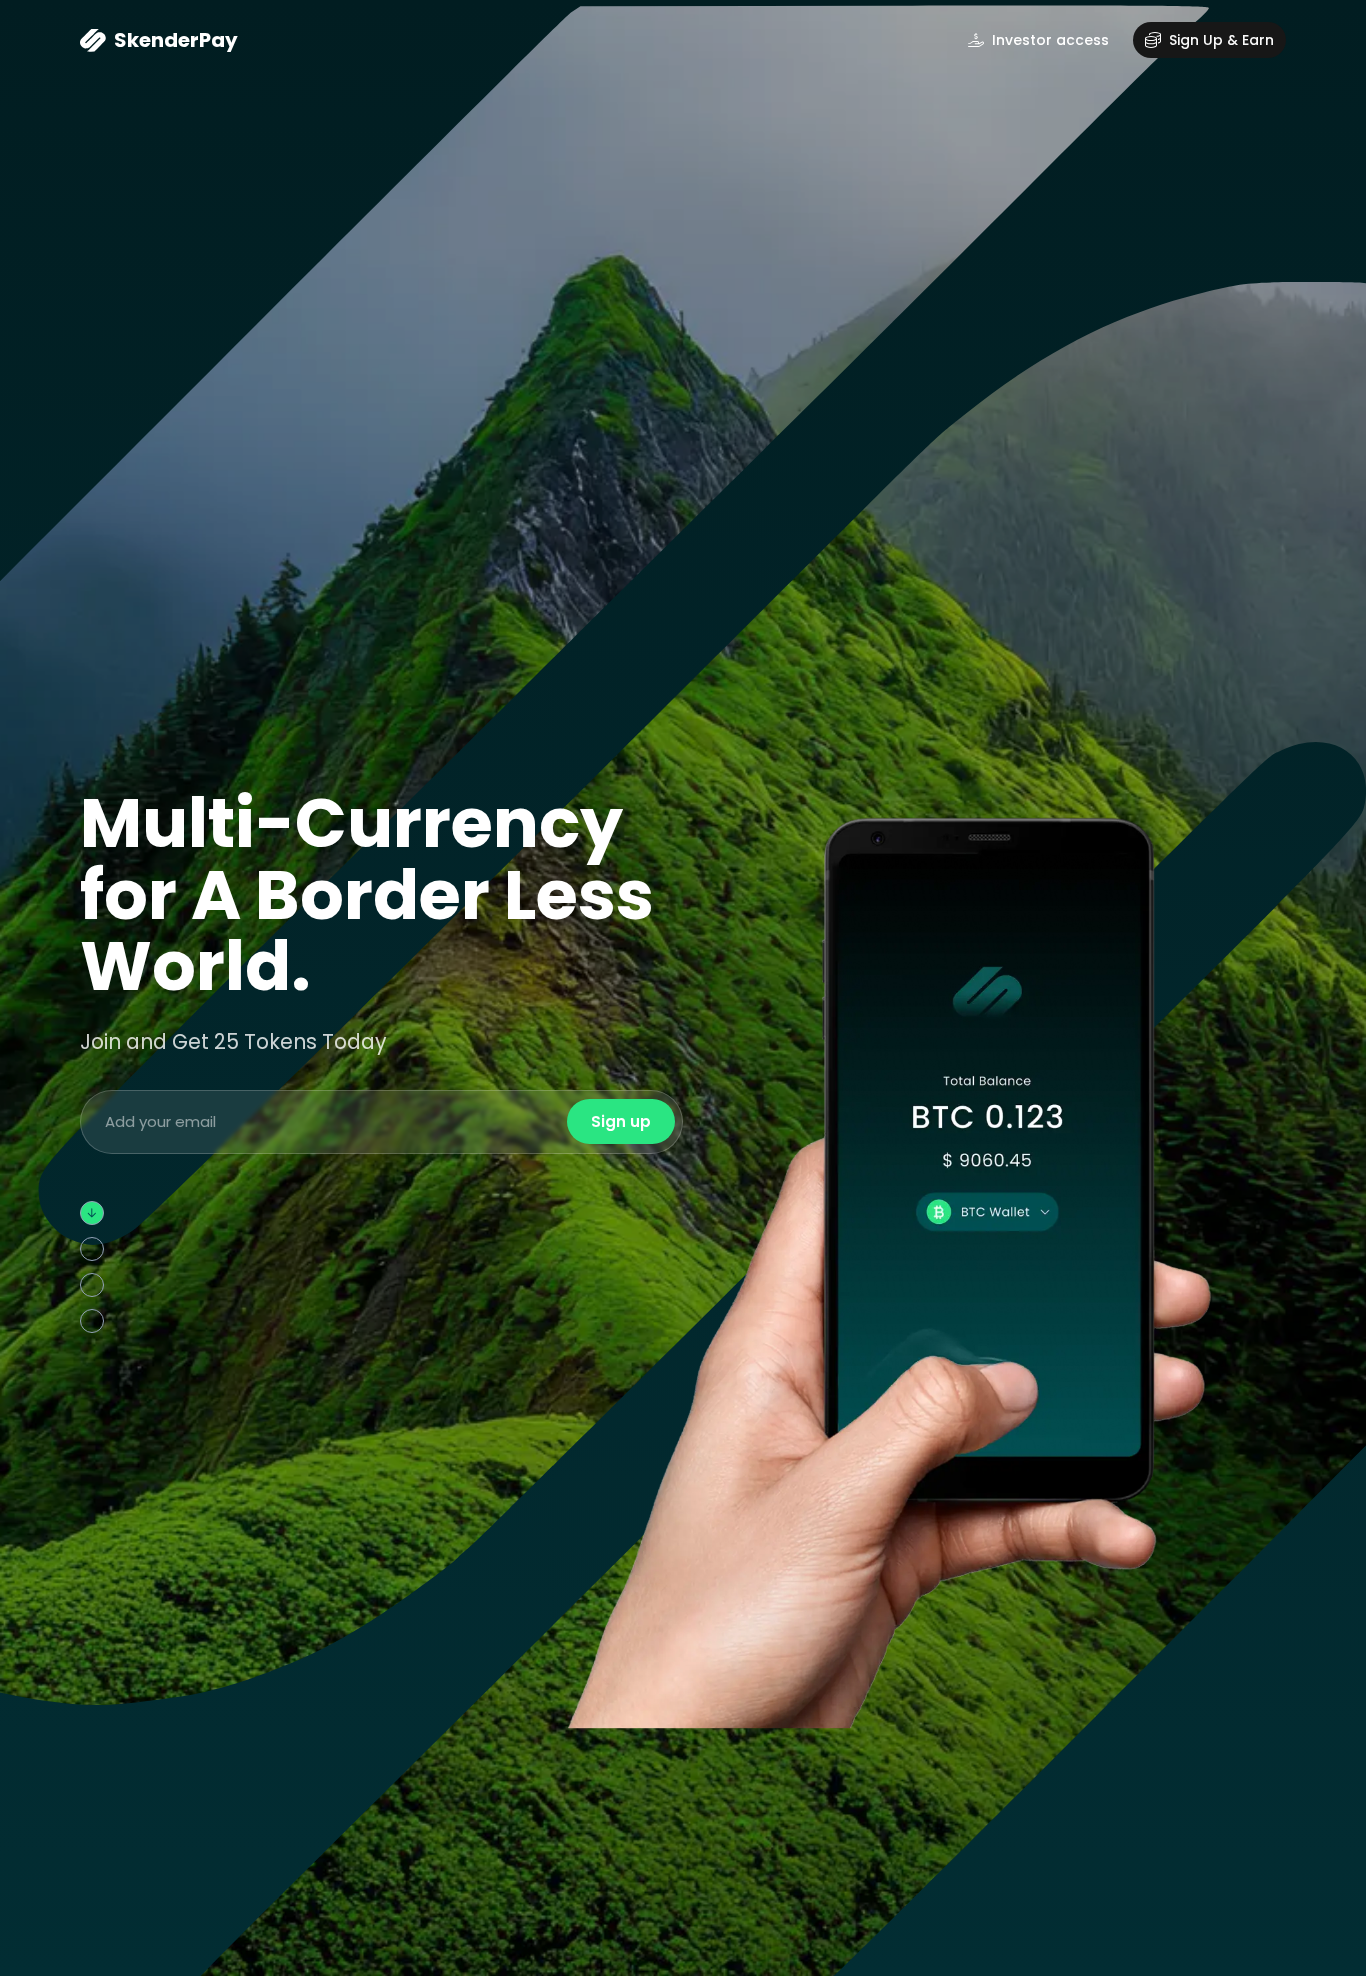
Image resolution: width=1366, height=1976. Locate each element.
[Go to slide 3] (98, 1364)
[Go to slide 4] (98, 1430)
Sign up (621, 1121)
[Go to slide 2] (98, 1329)
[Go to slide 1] (92, 1213)
